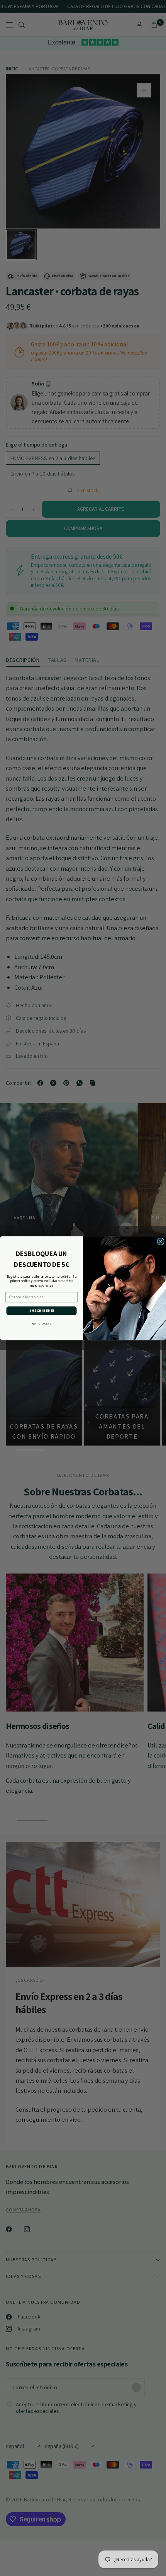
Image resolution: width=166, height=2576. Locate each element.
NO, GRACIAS (41, 1323)
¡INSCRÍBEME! (41, 1311)
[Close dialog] (161, 1242)
